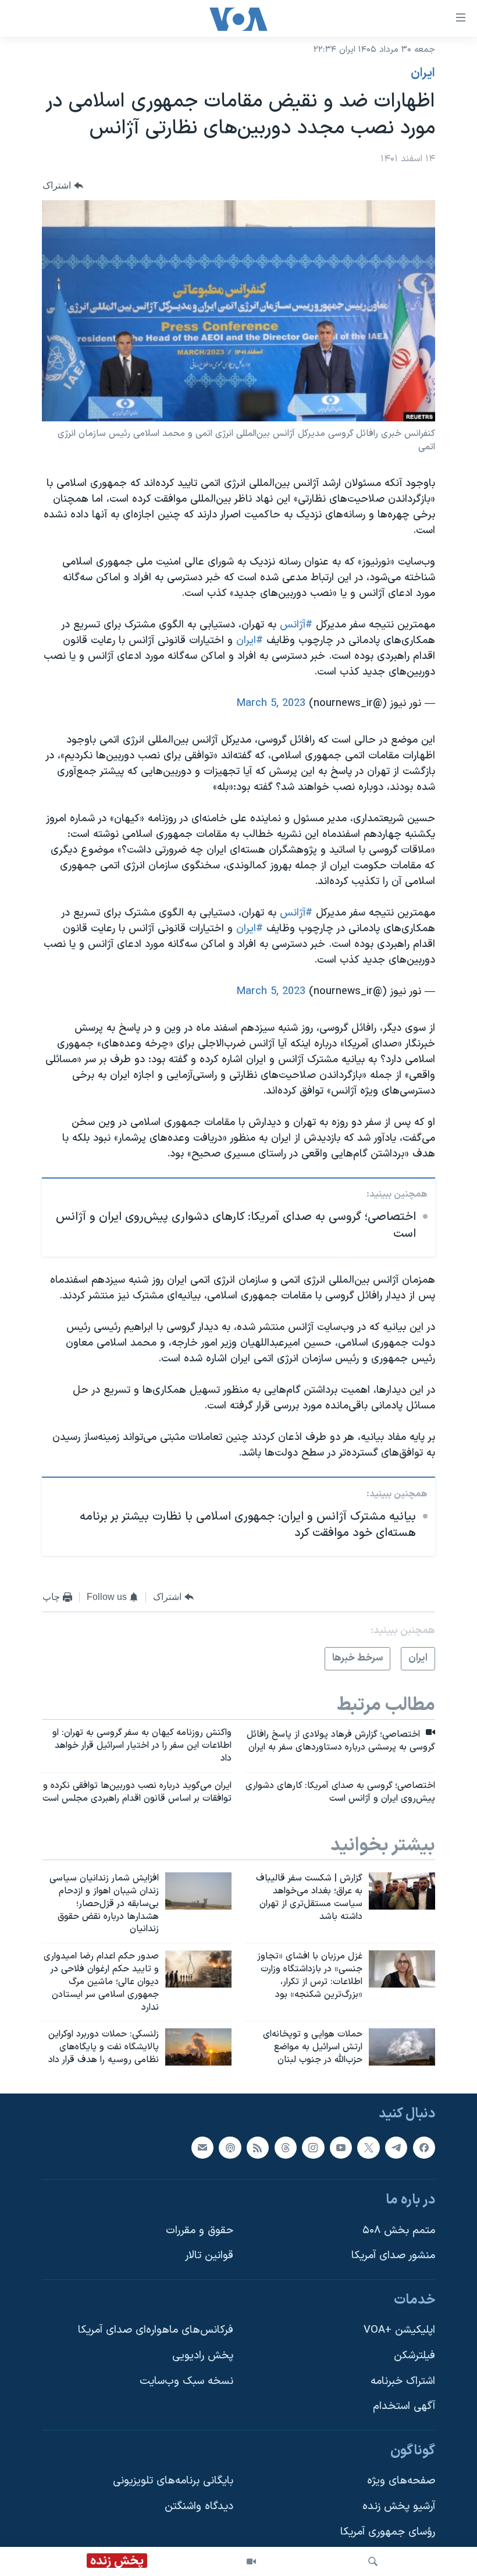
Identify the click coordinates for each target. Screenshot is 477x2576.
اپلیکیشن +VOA (399, 2330)
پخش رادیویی (203, 2356)
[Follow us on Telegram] (396, 2148)
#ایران (250, 641)
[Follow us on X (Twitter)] (368, 2148)
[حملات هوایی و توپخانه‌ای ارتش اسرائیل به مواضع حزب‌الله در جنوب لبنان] (402, 2047)
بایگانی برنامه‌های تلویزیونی (173, 2481)
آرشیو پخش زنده (399, 2506)
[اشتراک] (202, 2148)
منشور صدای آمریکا (393, 2256)
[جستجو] (373, 2561)
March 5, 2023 (271, 703)
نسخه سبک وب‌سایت (186, 2381)
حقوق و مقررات (200, 2231)
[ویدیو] (251, 2561)
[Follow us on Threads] (286, 2148)
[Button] (63, 185)
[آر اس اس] (258, 2148)
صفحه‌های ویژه (401, 2481)
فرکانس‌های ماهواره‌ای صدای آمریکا (156, 2330)
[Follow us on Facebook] (424, 2148)
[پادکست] (230, 2148)
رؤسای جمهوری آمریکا (388, 2532)
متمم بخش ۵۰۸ (399, 2231)
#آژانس (296, 625)
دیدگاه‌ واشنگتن (199, 2506)
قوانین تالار (209, 2256)
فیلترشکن (414, 2356)
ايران (423, 73)
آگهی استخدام (404, 2406)
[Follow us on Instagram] (313, 2148)
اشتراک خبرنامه (403, 2381)
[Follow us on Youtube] (341, 2148)
